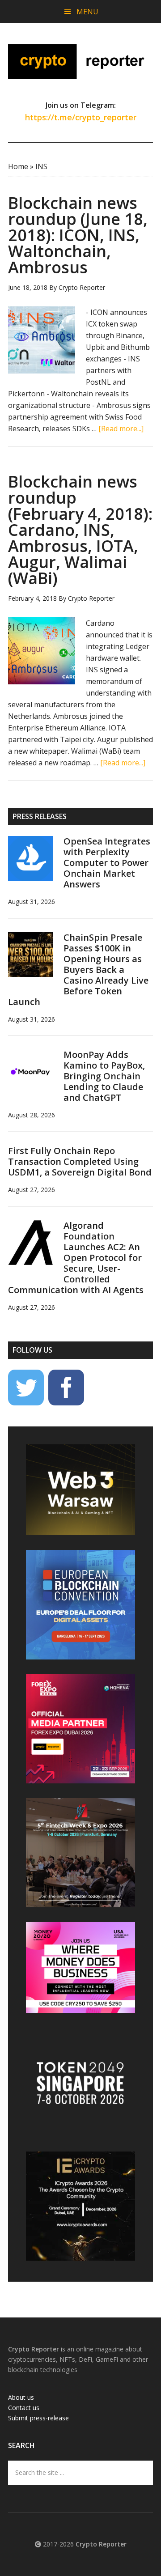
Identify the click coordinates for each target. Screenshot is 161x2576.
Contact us (24, 2408)
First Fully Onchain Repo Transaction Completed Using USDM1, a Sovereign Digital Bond (80, 1161)
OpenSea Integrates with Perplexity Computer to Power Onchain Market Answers (107, 863)
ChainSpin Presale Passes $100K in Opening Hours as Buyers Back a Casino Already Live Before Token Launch (78, 970)
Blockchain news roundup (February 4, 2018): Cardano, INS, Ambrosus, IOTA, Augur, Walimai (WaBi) (80, 530)
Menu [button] (87, 12)
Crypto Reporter (80, 61)
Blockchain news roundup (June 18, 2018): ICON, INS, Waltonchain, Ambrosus (78, 235)
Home (18, 166)
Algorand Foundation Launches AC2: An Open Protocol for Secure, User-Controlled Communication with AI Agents (76, 1258)
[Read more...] (121, 429)
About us (21, 2397)
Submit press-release (38, 2418)
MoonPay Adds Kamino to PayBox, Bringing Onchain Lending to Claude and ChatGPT (104, 1076)
